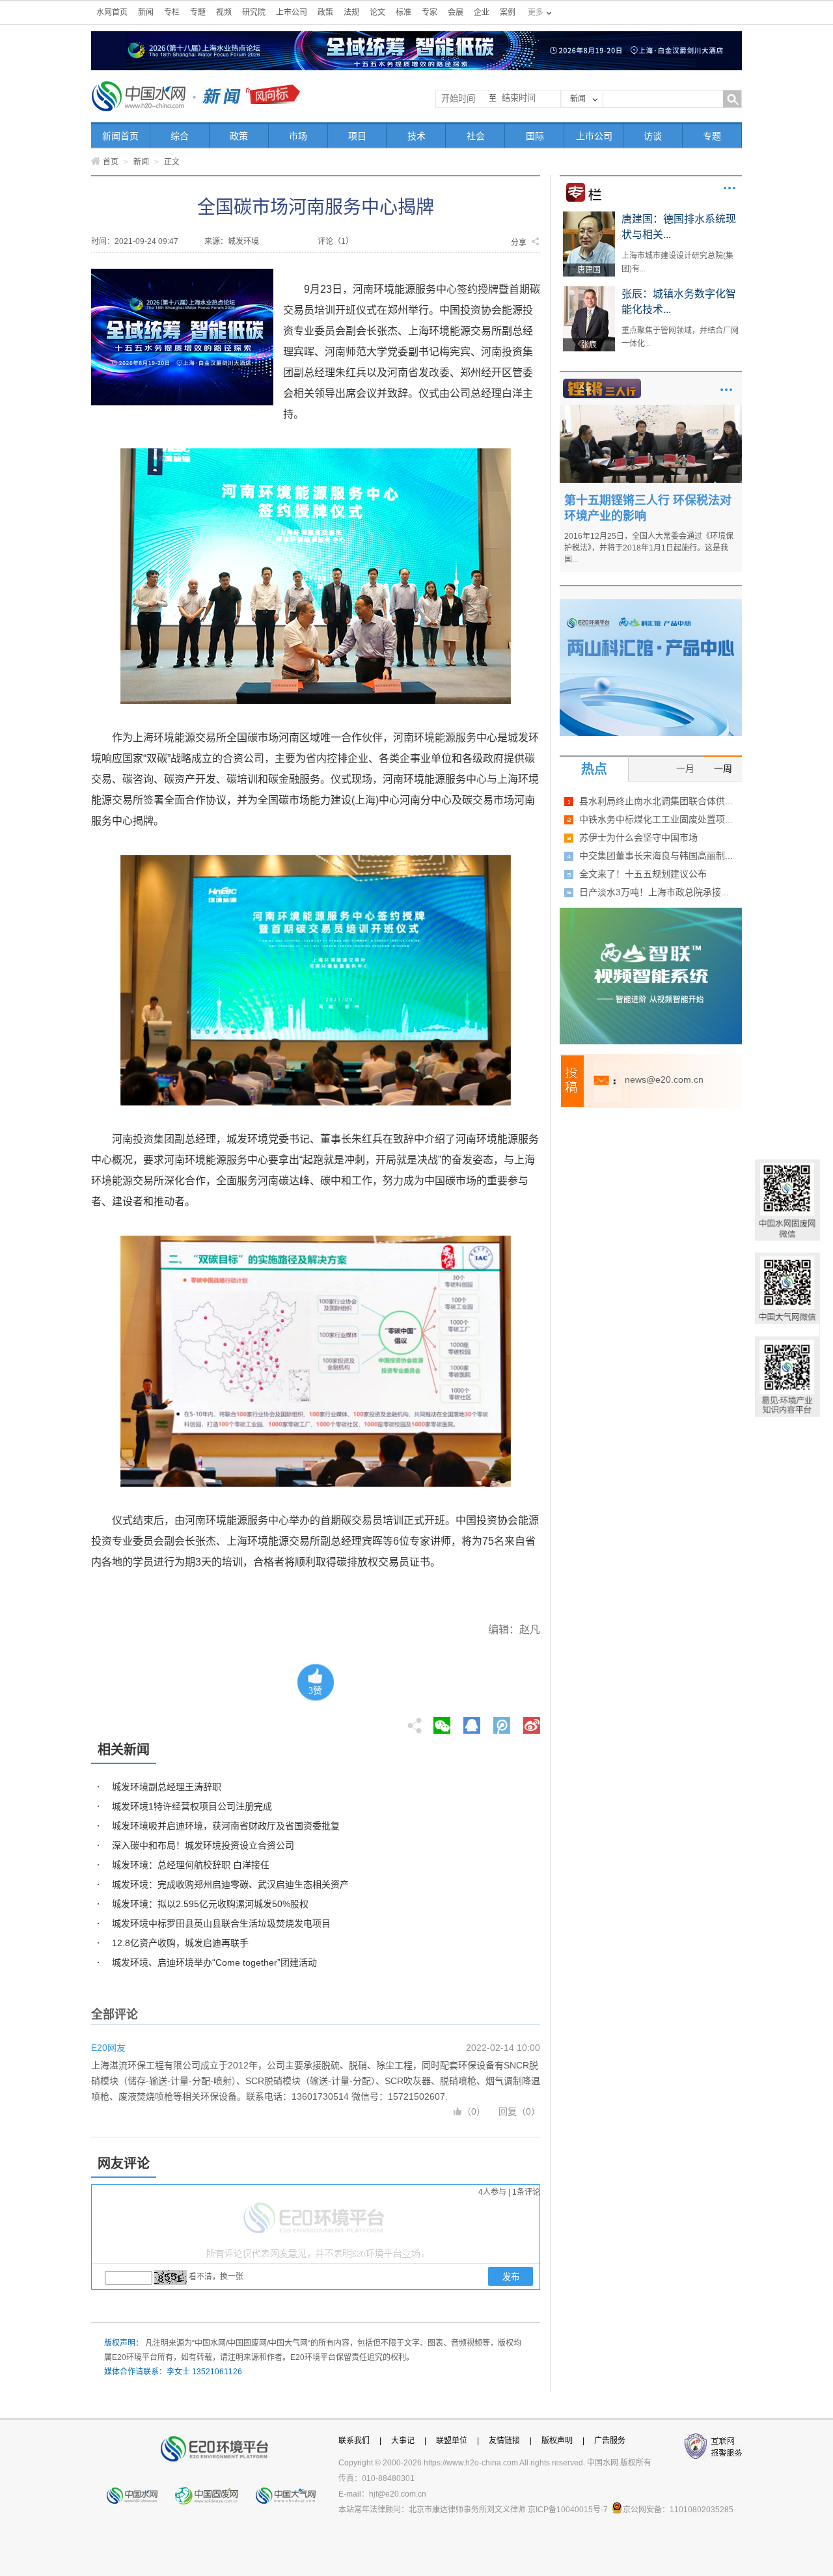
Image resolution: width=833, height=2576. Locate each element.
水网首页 (112, 12)
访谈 (653, 136)
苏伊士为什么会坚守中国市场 (638, 837)
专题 (198, 12)
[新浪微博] (532, 1722)
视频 (224, 12)
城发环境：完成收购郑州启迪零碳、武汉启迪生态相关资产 (230, 1884)
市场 (298, 136)
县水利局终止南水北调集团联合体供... (656, 801)
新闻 (146, 12)
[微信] (442, 1722)
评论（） (335, 241)
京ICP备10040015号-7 (568, 2510)
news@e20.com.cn (664, 1079)
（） (474, 2111)
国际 (535, 136)
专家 (430, 12)
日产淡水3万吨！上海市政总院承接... (654, 892)
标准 (403, 12)
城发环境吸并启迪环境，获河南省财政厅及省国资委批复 (226, 1826)
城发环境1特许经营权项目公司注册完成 (192, 1806)
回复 (508, 2111)
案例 (508, 12)
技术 (416, 136)
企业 (482, 12)
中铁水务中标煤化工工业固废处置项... (656, 819)
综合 (180, 136)
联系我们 (354, 2441)
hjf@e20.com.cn (398, 2494)
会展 (456, 12)
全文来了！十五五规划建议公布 (643, 874)
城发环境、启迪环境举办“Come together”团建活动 (214, 1962)
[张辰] (589, 291)
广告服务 (610, 2441)
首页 (111, 162)
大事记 (403, 2441)
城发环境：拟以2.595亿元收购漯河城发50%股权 (210, 1904)
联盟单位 (452, 2441)
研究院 (254, 12)
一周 (723, 768)
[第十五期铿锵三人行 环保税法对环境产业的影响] (651, 409)
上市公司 (292, 12)
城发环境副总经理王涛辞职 (167, 1787)
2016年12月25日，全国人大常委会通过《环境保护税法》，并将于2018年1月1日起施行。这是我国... (649, 548)
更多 (730, 188)
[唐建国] (589, 216)
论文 (377, 12)
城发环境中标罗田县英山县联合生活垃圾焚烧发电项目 (221, 1923)
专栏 (172, 12)
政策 (325, 12)
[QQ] (472, 1722)
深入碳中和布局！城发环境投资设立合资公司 (203, 1845)
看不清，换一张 (216, 2277)
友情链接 (504, 2441)
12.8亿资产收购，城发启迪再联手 (180, 1943)
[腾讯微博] (503, 1722)
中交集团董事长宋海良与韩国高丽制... (656, 856)
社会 (476, 136)
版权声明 (557, 2441)
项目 (357, 136)
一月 (685, 768)
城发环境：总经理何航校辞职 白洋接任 (191, 1865)
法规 (351, 12)
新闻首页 (120, 136)
